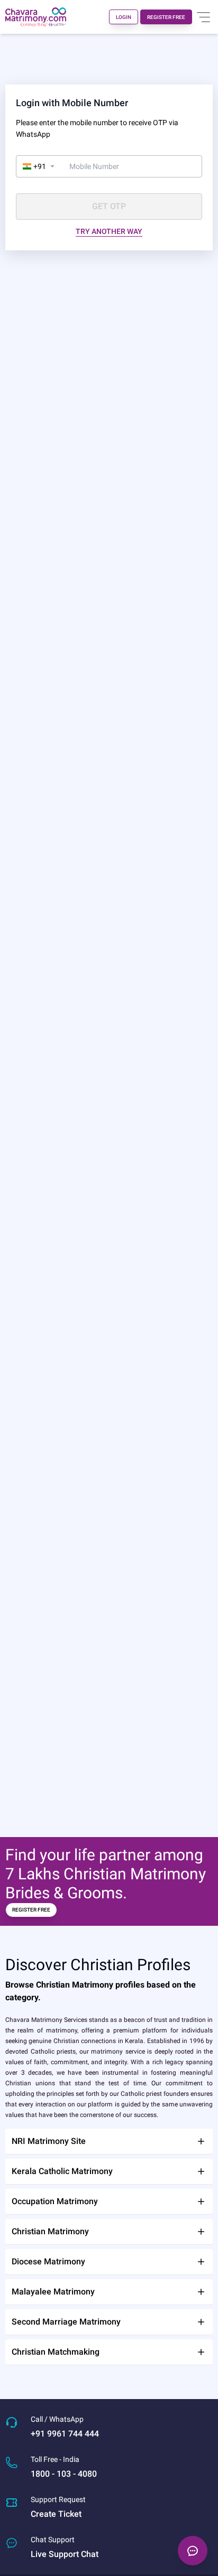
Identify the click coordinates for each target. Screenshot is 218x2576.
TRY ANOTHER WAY (109, 231)
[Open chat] (193, 2551)
